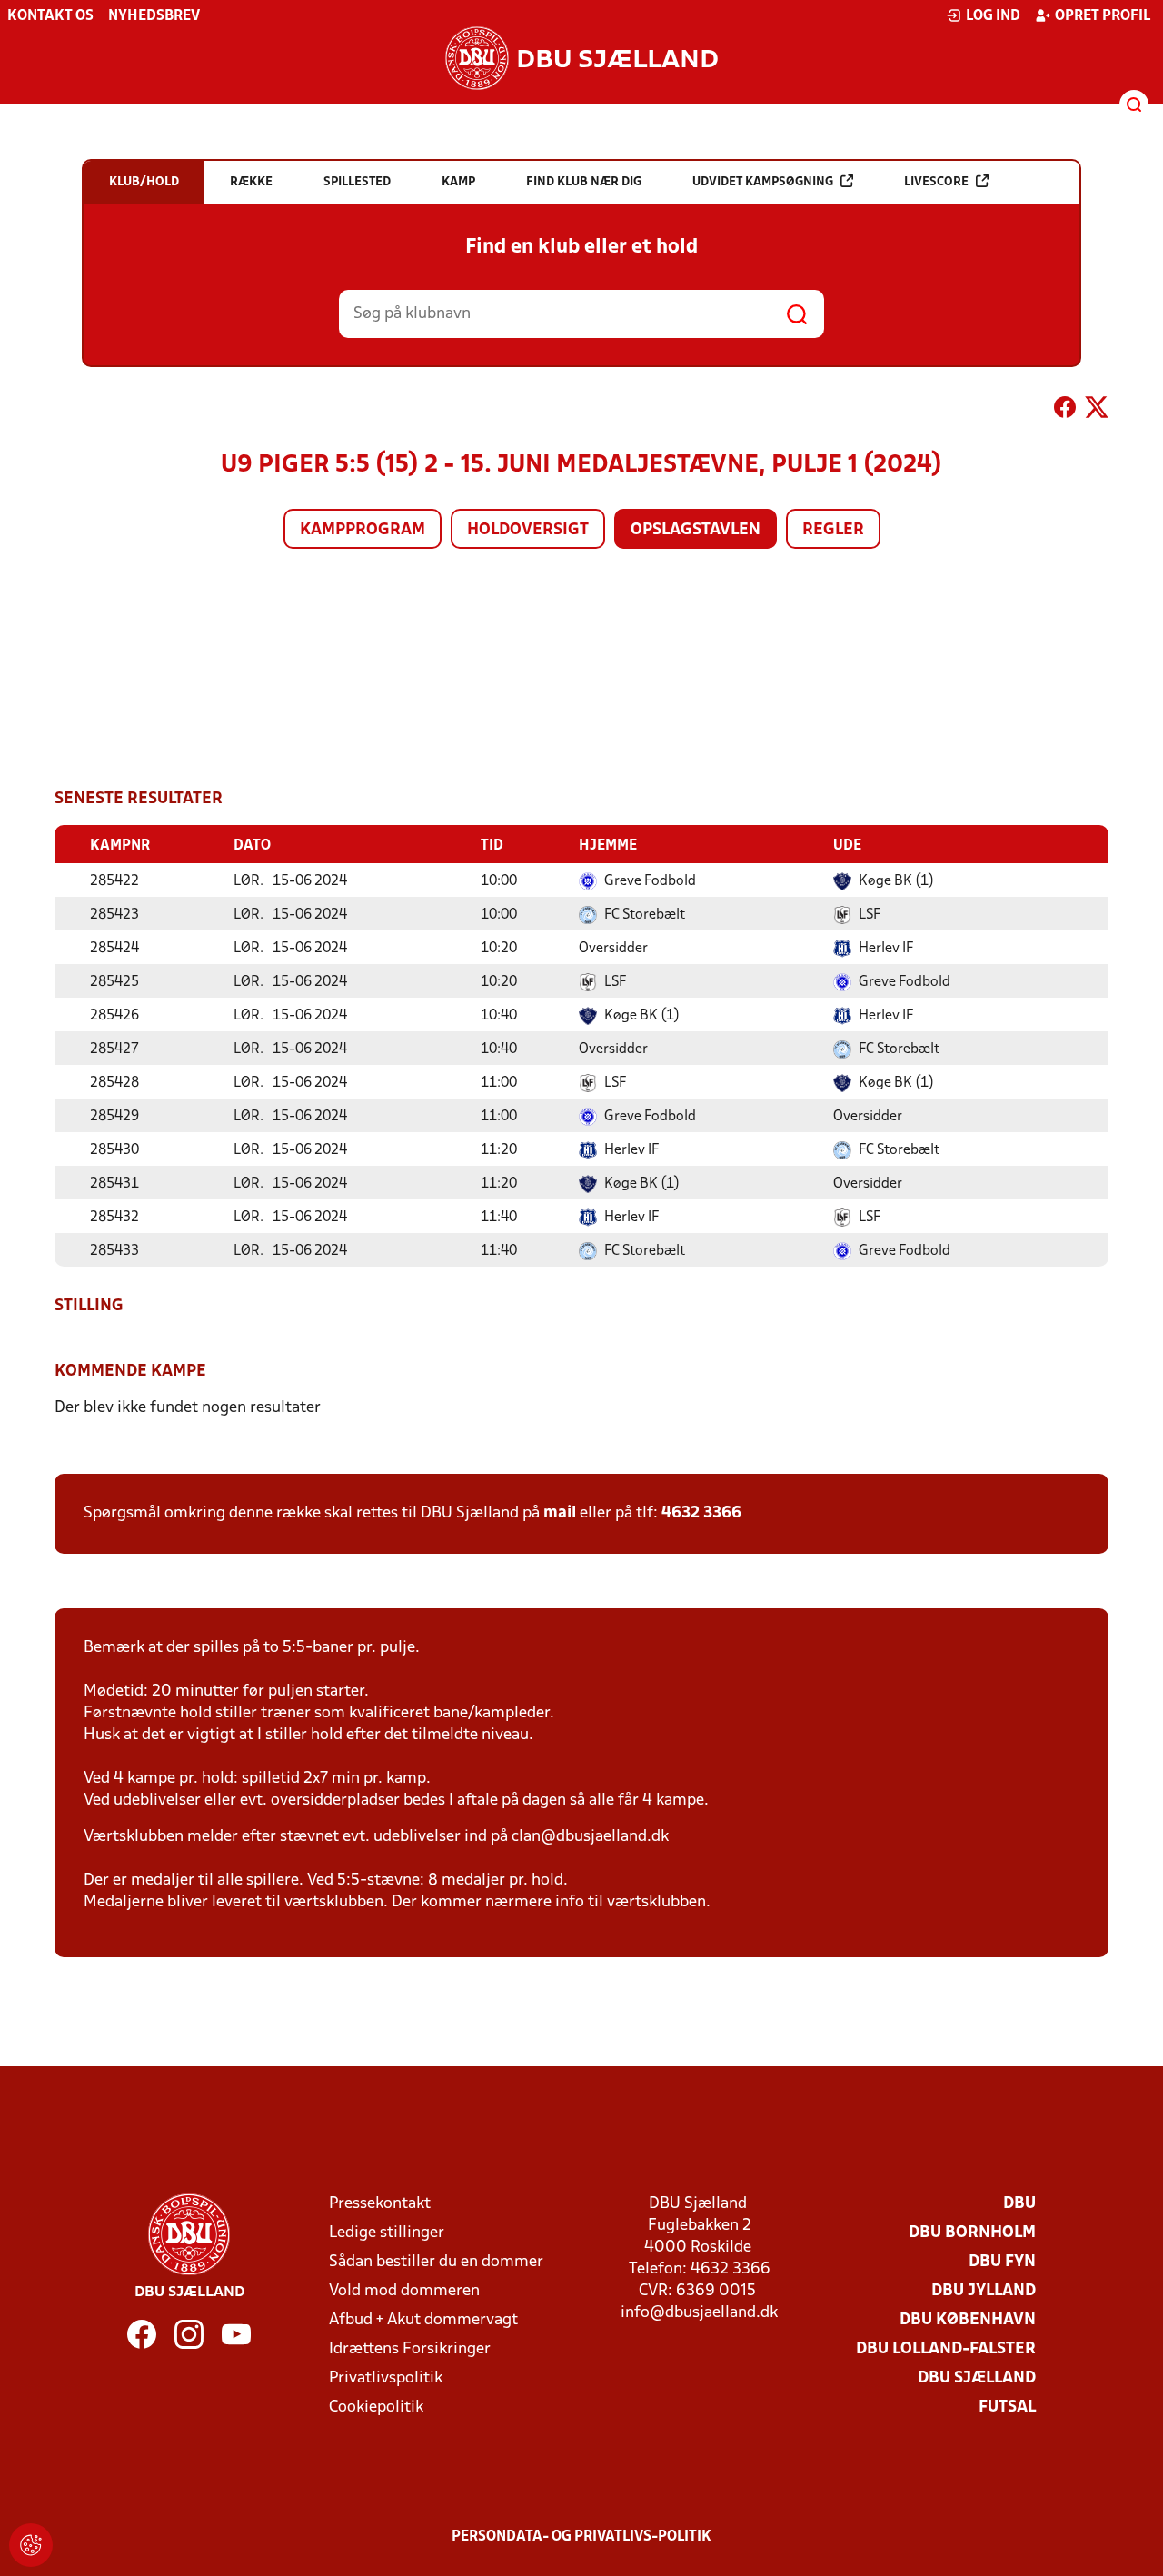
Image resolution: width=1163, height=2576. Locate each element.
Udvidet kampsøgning (763, 182)
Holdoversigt (528, 530)
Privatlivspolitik (386, 2378)
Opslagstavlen (696, 530)
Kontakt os (50, 16)
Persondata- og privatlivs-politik (581, 2537)
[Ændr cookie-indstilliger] (31, 2545)
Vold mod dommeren (404, 2291)
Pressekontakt (380, 2204)
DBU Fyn (1002, 2262)
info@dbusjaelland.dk (699, 2313)
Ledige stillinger (387, 2233)
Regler (833, 530)
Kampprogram (363, 530)
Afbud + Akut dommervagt (423, 2320)
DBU (1019, 2204)
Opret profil (1103, 16)
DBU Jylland (984, 2291)
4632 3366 (701, 1513)
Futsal (1007, 2407)
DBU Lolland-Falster (946, 2349)
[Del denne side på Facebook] (1065, 411)
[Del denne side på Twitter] (1097, 411)
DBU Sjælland (977, 2378)
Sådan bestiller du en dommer (436, 2262)
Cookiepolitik (376, 2407)
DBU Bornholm (972, 2233)
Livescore (936, 182)
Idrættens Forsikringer (410, 2349)
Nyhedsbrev (154, 16)
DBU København (968, 2320)
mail (560, 1513)
